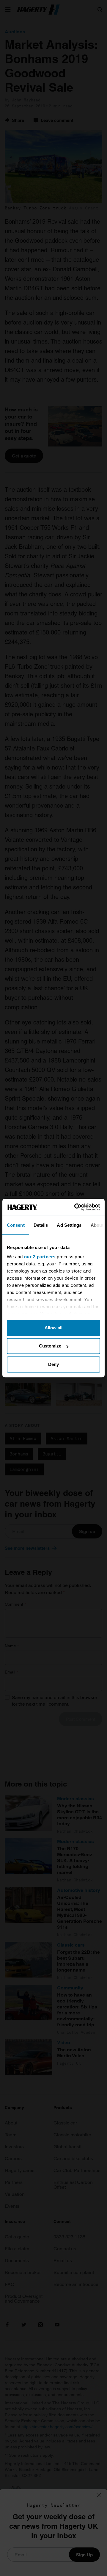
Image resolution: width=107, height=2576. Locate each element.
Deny (53, 1364)
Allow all (53, 1328)
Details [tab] (41, 1225)
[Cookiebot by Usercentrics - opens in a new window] (75, 1207)
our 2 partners (40, 1257)
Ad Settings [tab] (69, 1225)
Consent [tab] (16, 1225)
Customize (50, 1346)
